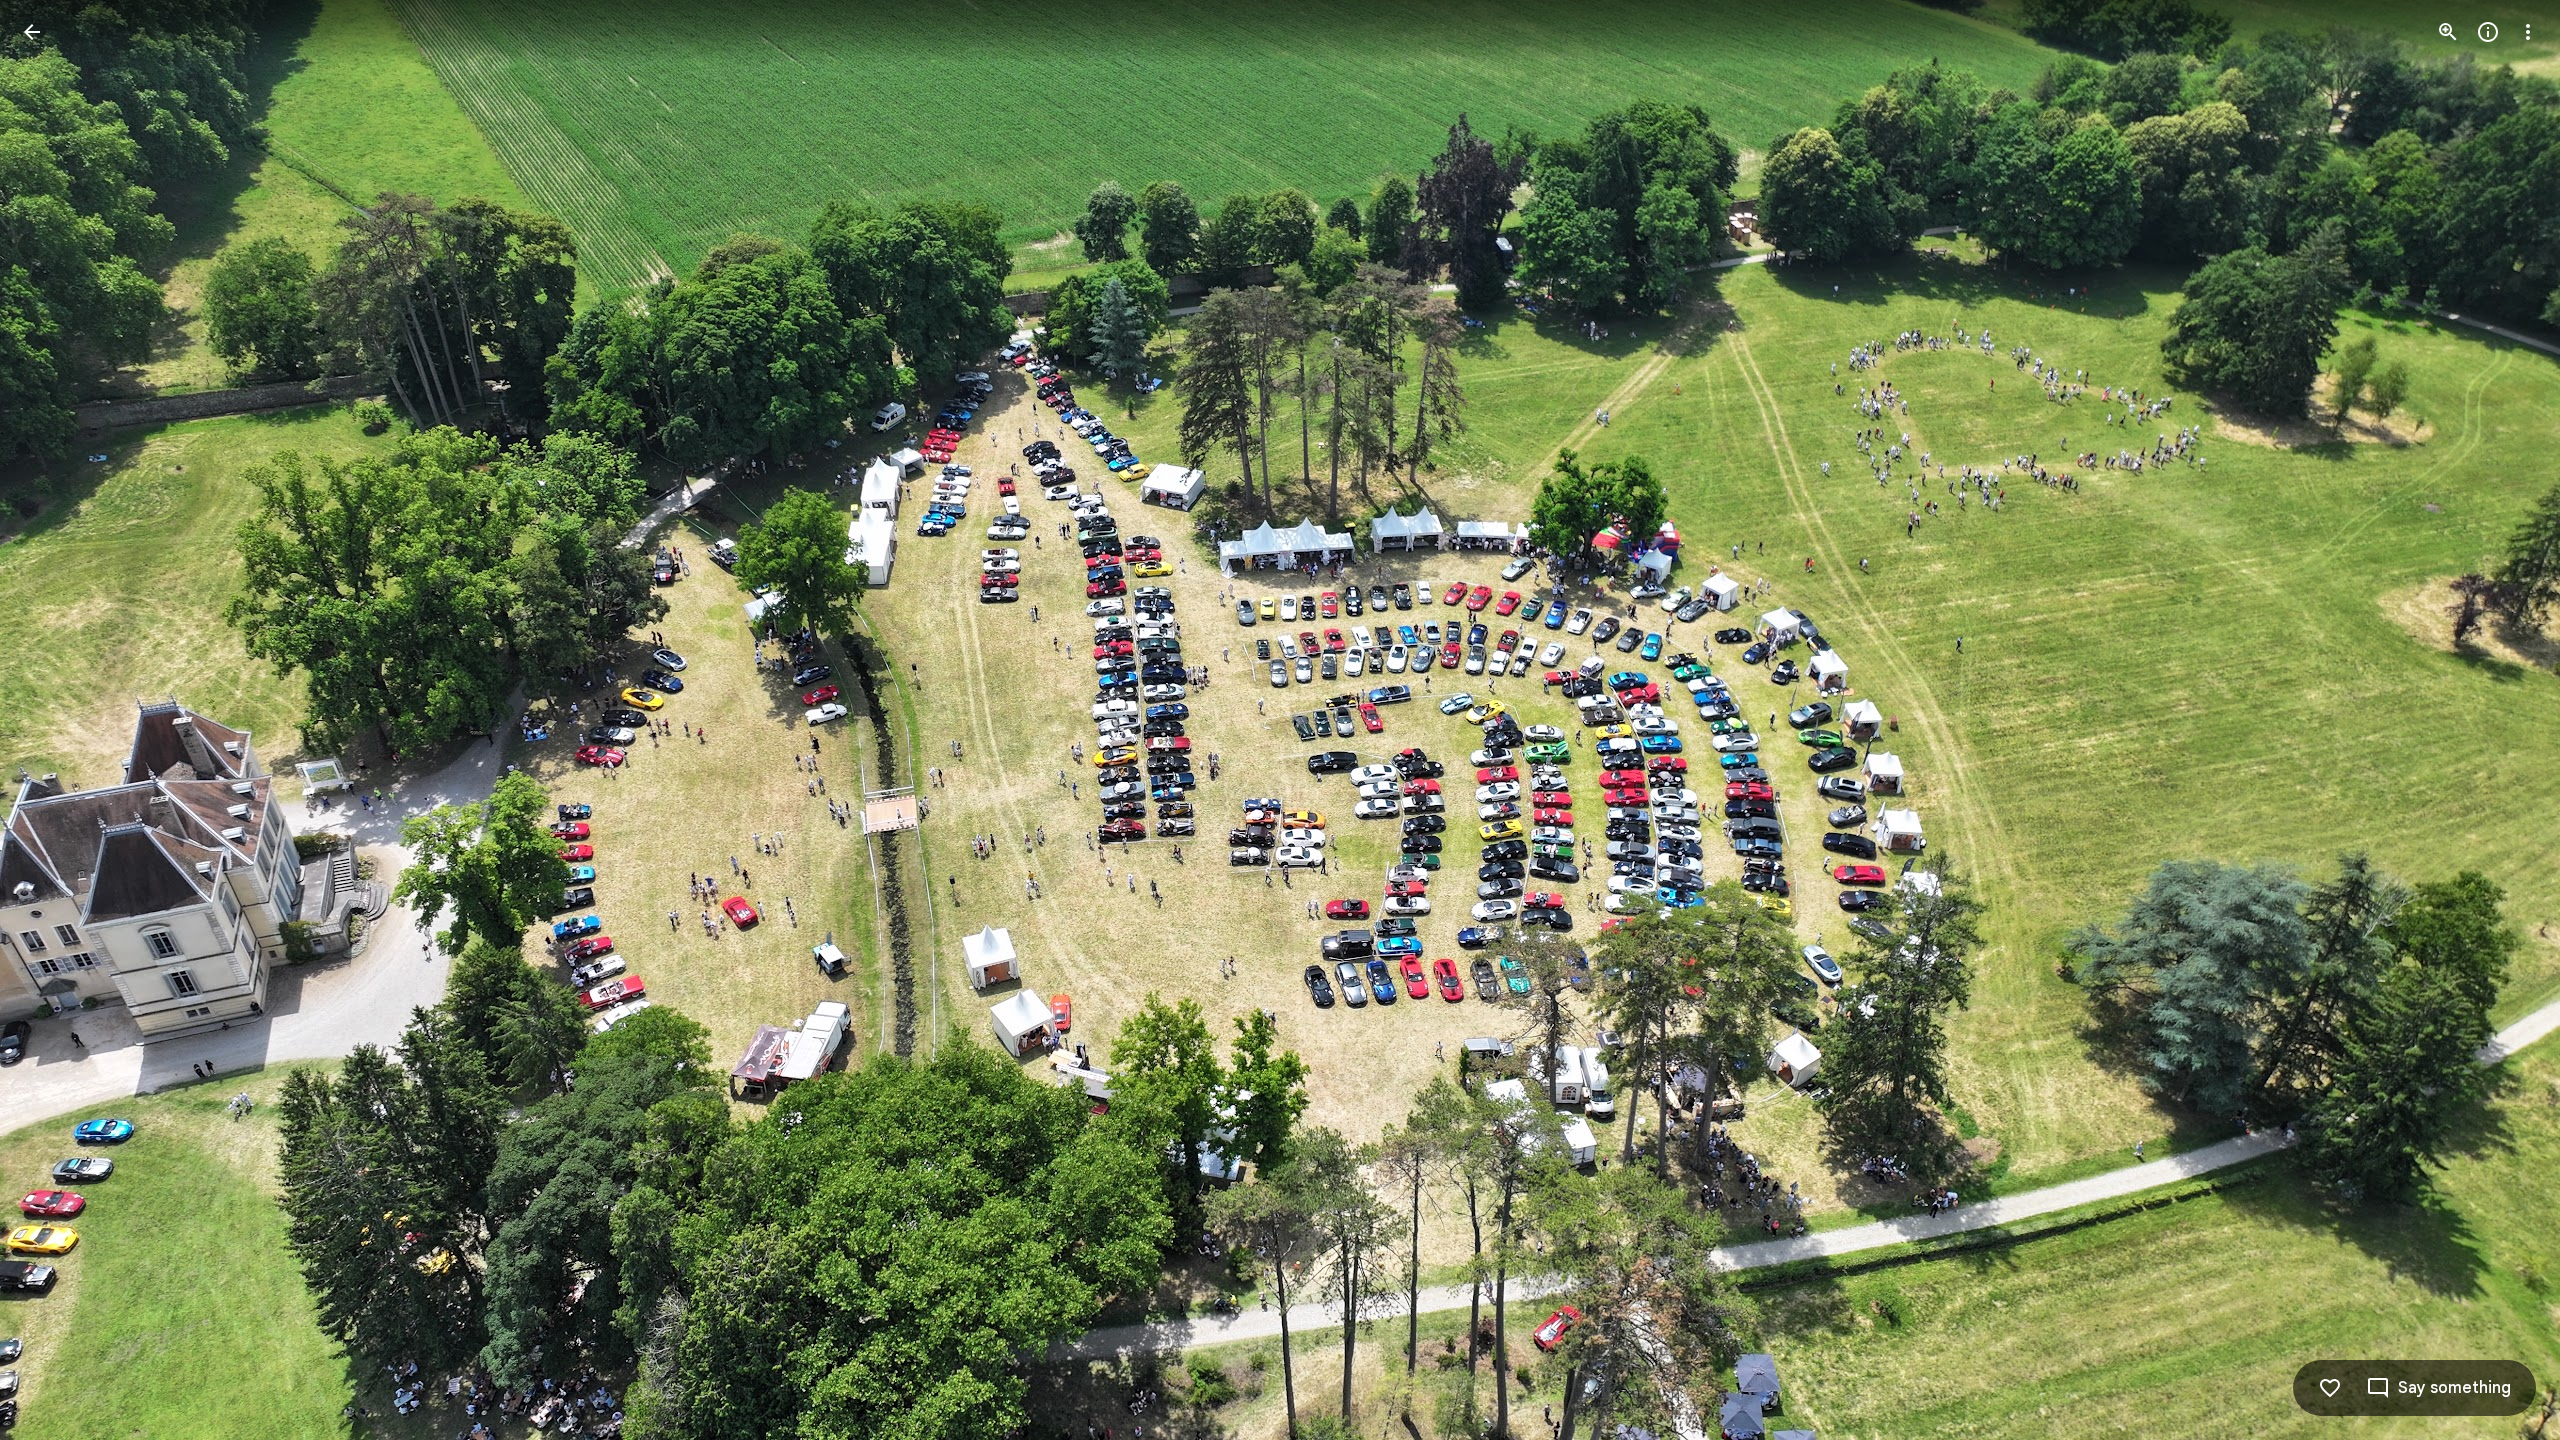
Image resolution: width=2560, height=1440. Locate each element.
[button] (56, 720)
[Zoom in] (2448, 32)
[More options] (2528, 32)
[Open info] (2488, 32)
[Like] (2330, 1388)
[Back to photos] (32, 32)
